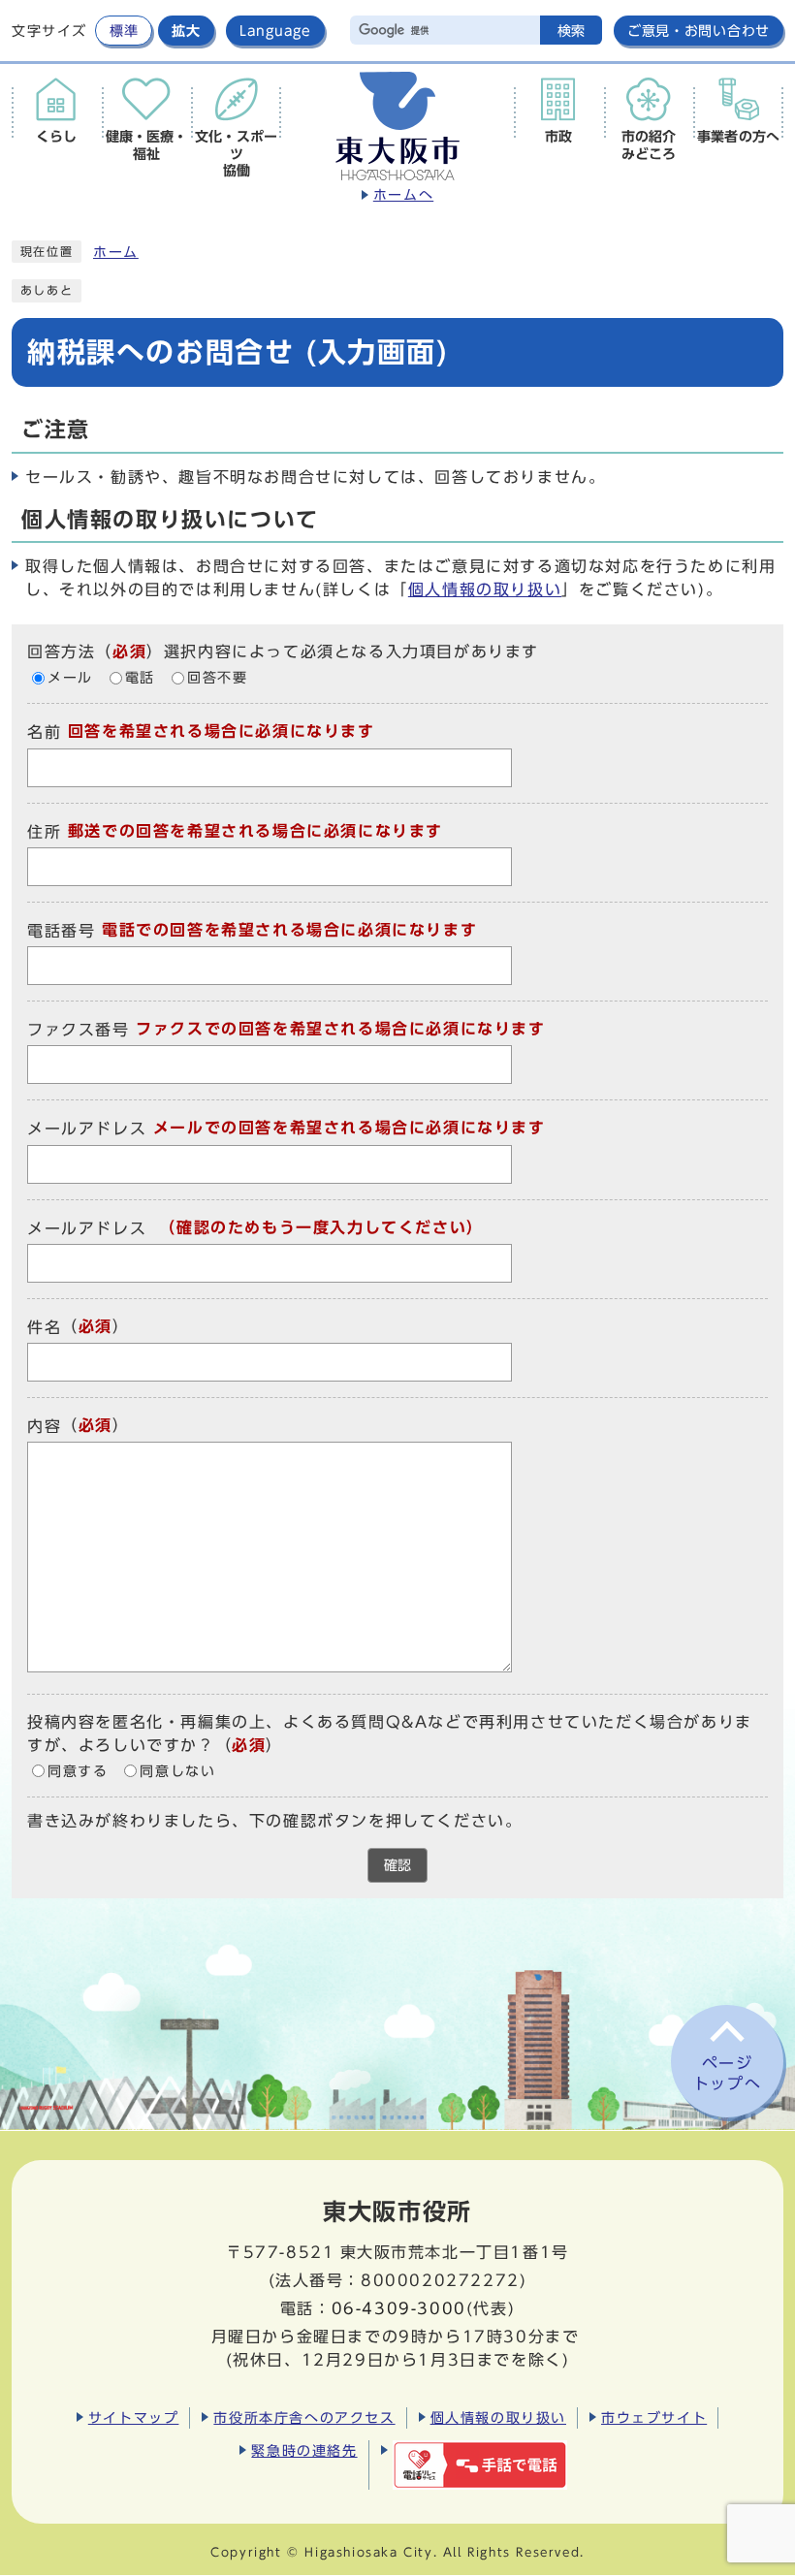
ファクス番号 (79, 1030)
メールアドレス (87, 1129)
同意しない (177, 1771)
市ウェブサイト (654, 2417)
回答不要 (217, 678)
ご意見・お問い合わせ (699, 31)
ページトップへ (727, 2073)
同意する (78, 1771)
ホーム (116, 252)
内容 (44, 1426)
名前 (44, 733)
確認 (397, 1865)
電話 (140, 678)
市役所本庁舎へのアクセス (304, 2417)
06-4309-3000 (399, 2308)
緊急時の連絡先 (304, 2450)
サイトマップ (134, 2417)
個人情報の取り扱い (485, 589)
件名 (44, 1327)
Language (275, 31)
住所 (44, 832)
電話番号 (61, 931)
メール (70, 678)
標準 (124, 31)
